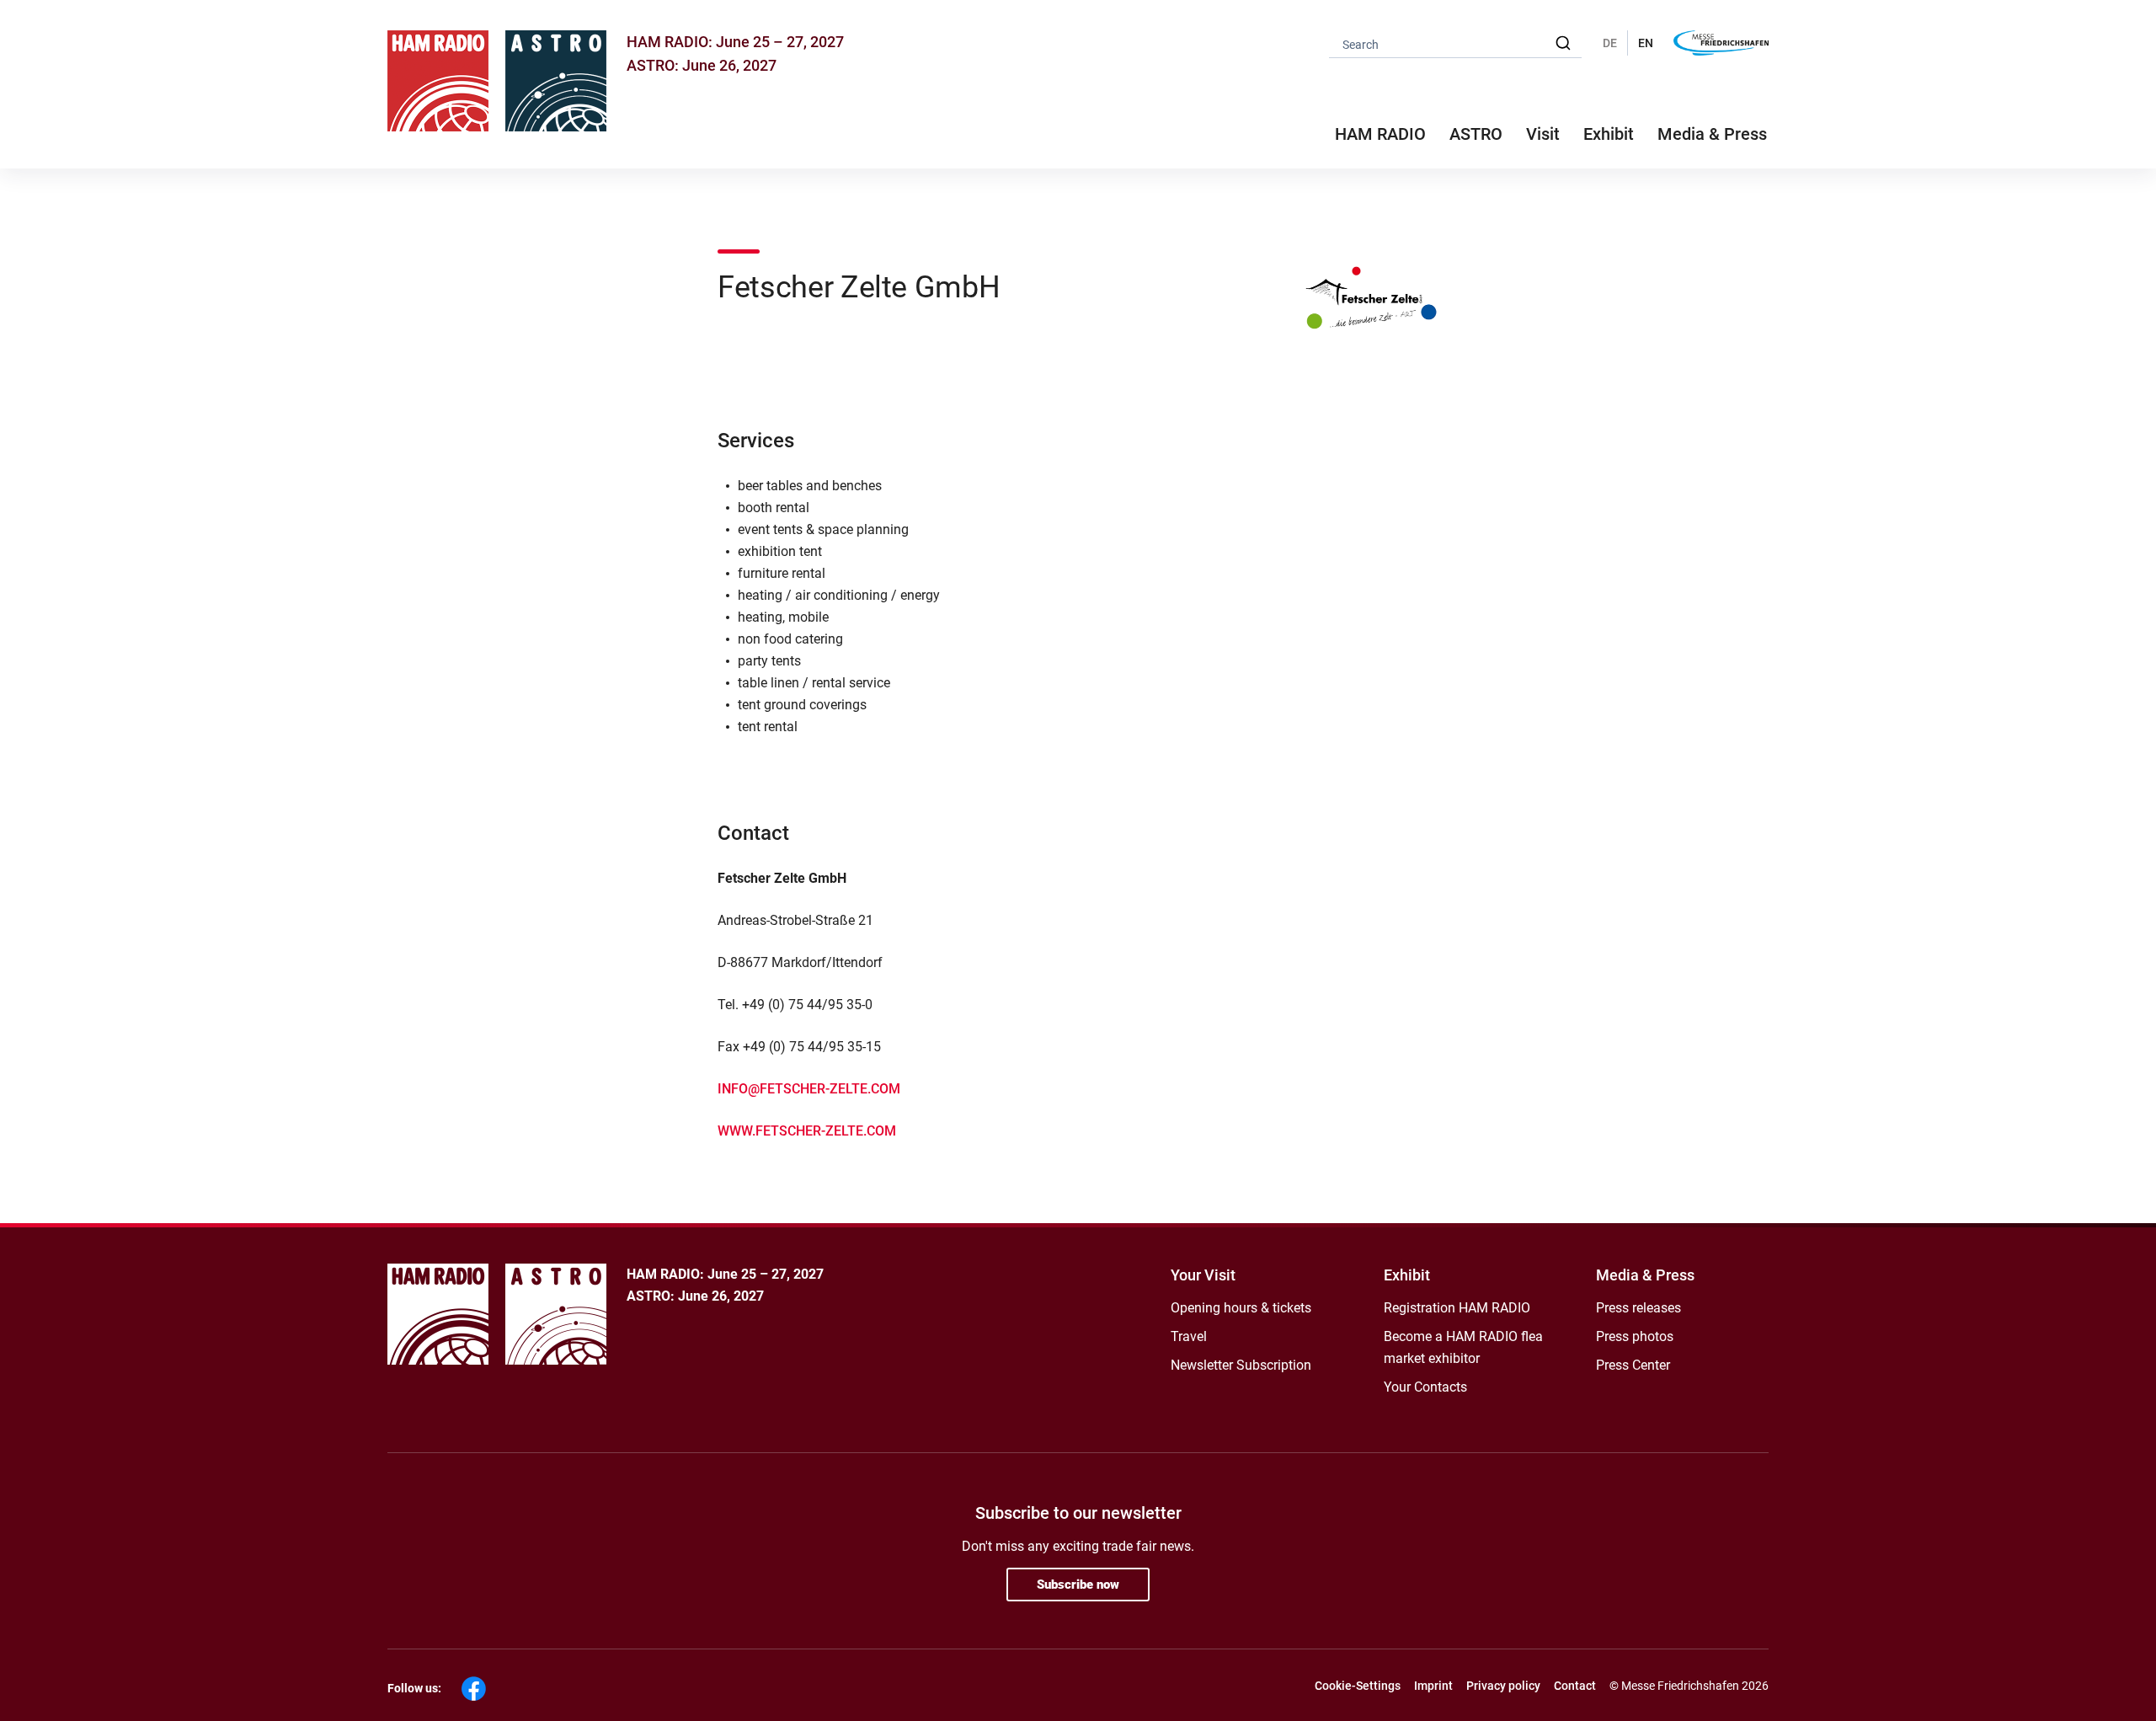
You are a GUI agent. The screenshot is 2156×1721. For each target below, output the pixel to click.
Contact (1575, 1686)
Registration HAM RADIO (1457, 1308)
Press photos (1635, 1336)
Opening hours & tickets (1241, 1308)
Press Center (1633, 1365)
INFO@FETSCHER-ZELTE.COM (809, 1089)
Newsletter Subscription (1241, 1365)
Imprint (1433, 1686)
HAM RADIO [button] (1380, 134)
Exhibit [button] (1609, 134)
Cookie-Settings (1358, 1686)
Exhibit (1407, 1275)
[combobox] (1455, 43)
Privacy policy (1503, 1686)
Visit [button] (1543, 134)
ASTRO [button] (1476, 134)
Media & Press (1712, 134)
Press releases (1638, 1308)
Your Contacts (1425, 1387)
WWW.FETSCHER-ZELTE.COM (807, 1131)
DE (1610, 43)
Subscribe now (1078, 1585)
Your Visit (1203, 1275)
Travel (1189, 1336)
